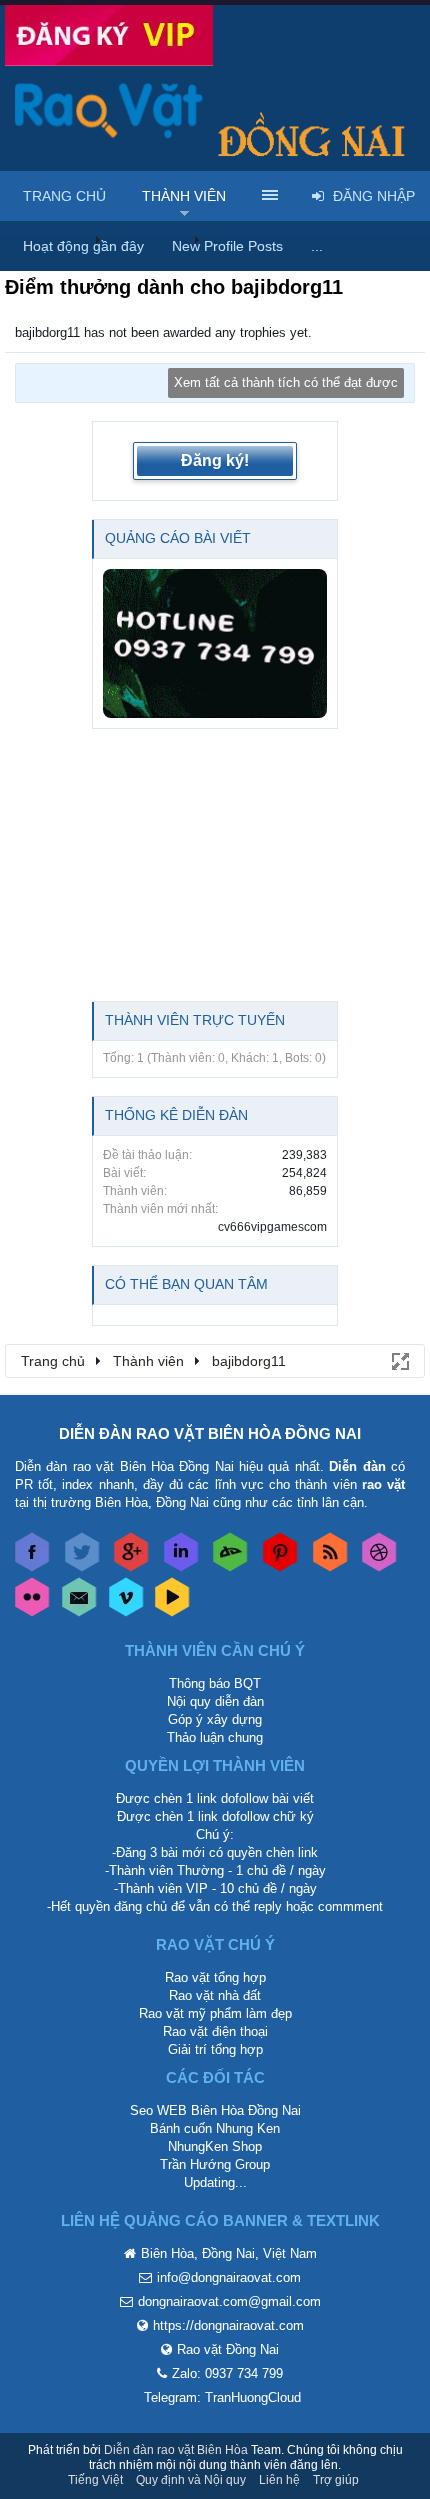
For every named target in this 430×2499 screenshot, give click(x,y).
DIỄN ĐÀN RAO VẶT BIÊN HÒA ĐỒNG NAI (210, 1433)
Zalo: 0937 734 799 (227, 2373)
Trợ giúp (336, 2480)
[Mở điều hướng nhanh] (399, 1360)
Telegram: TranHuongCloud (222, 2397)
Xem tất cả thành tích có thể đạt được (286, 382)
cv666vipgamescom (272, 1227)
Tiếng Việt (95, 2480)
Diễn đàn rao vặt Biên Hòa (176, 2450)
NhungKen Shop (215, 2146)
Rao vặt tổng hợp (215, 1977)
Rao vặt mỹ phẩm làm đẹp (215, 2013)
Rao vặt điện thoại (215, 2031)
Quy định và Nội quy (191, 2480)
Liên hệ (279, 2480)
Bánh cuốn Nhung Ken (215, 2128)
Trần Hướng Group (215, 2164)
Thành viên (184, 196)
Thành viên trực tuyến (195, 1020)
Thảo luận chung (215, 1737)
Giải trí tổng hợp (215, 2049)
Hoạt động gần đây (83, 246)
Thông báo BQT (215, 1683)
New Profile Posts (227, 246)
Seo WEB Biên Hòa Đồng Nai (215, 2110)
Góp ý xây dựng (215, 1719)
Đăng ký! (215, 460)
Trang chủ (64, 196)
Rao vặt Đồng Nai (228, 2349)
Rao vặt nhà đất (215, 1995)
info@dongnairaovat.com (229, 2277)
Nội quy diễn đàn (215, 1701)
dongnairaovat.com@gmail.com (229, 2301)
